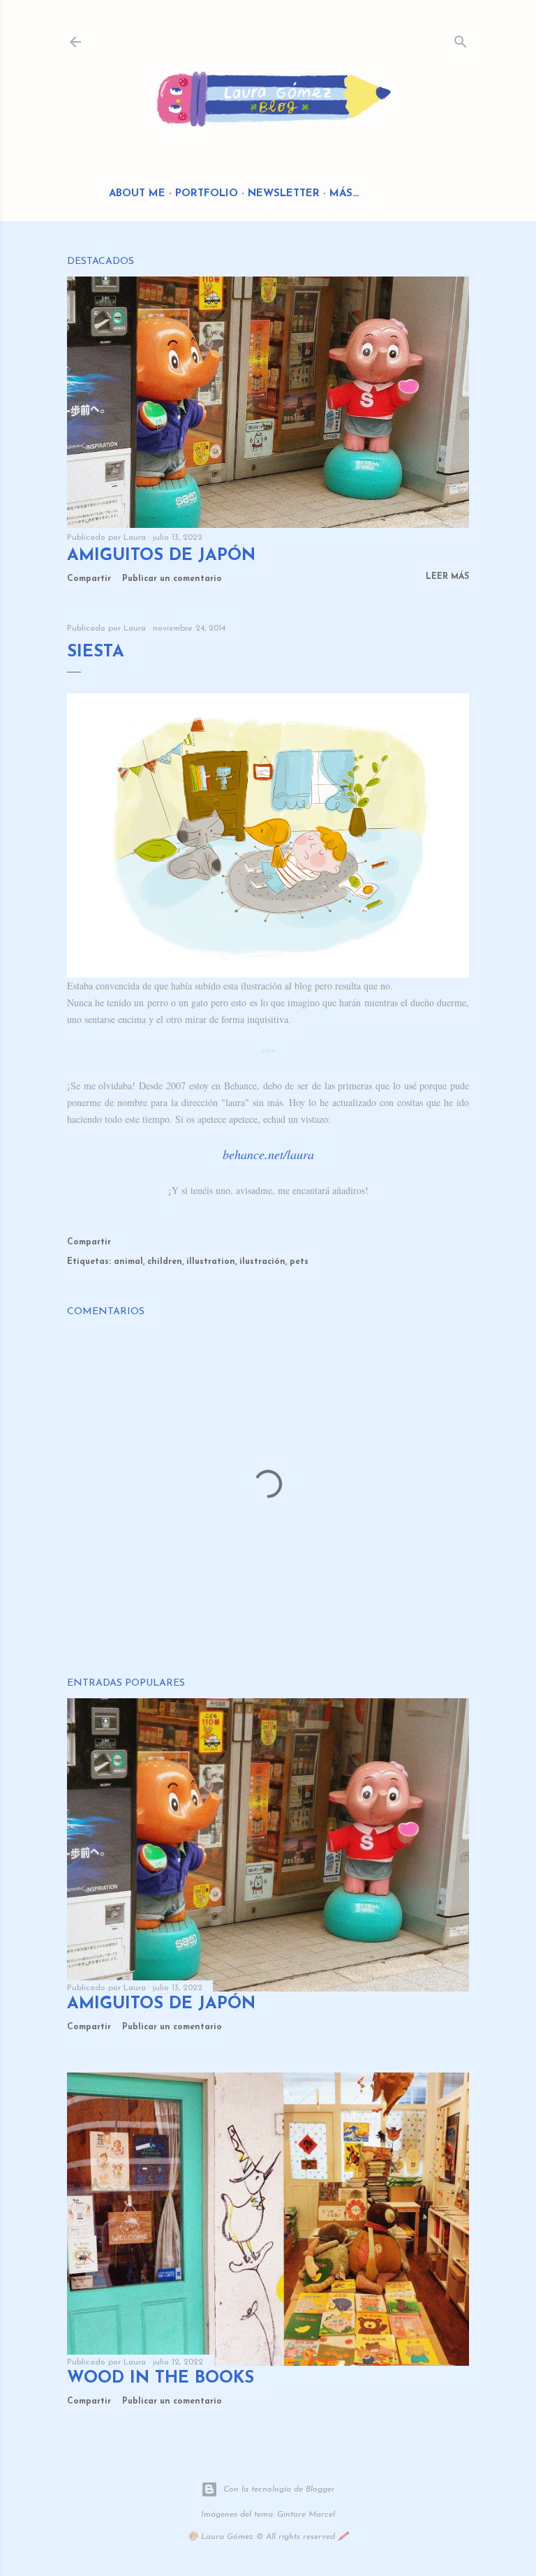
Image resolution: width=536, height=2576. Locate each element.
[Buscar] (461, 39)
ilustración (262, 1262)
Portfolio (207, 194)
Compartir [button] (89, 579)
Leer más (447, 577)
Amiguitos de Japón (161, 556)
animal (128, 1262)
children (165, 1262)
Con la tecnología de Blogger (279, 2489)
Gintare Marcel (306, 2515)
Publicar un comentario (172, 579)
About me (137, 194)
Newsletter (284, 194)
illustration (211, 1262)
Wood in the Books (161, 2378)
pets (299, 1262)
